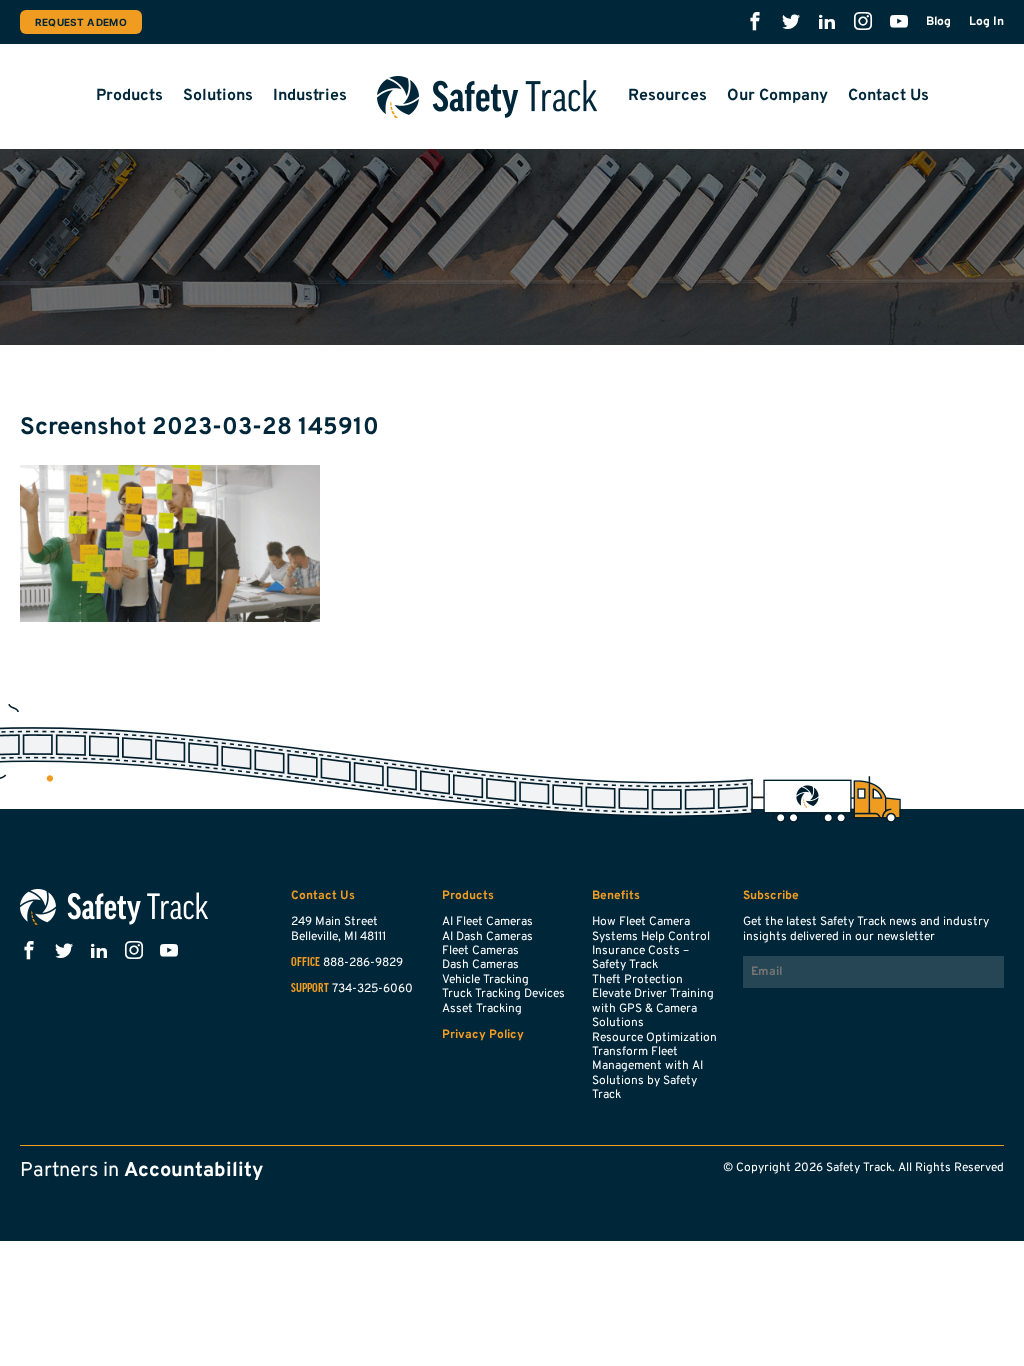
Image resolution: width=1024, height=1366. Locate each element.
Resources (667, 96)
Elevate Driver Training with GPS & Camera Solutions (653, 1008)
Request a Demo (81, 22)
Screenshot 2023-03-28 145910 (199, 428)
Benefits (616, 896)
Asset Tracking (482, 1009)
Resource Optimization (654, 1038)
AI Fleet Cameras (487, 922)
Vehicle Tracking (485, 980)
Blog (938, 22)
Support (310, 989)
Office (305, 963)
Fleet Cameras (480, 951)
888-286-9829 (363, 963)
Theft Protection (637, 980)
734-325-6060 (372, 989)
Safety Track (487, 97)
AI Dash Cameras (487, 937)
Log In (986, 22)
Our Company (777, 96)
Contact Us (888, 96)
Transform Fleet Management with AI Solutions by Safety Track (647, 1073)
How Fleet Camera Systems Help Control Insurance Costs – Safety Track (651, 943)
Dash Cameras (480, 965)
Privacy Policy (483, 1035)
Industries (310, 96)
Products (129, 96)
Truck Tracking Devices (503, 994)
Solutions (218, 96)
